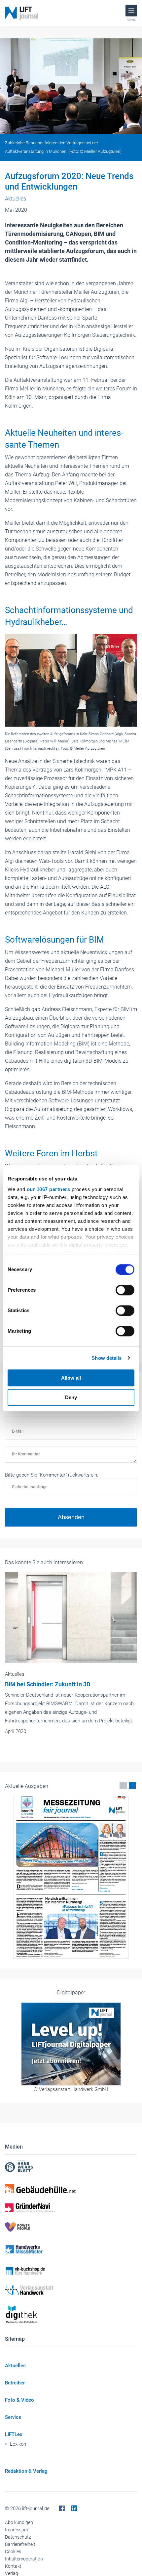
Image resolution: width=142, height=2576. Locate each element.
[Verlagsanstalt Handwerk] (71, 2290)
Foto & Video (19, 2400)
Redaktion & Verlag (26, 2471)
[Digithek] (71, 2315)
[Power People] (71, 2227)
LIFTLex (14, 2434)
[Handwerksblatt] (71, 2167)
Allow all (71, 1378)
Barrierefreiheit (20, 2544)
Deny (71, 1397)
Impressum (17, 2530)
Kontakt (13, 2566)
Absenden (71, 1517)
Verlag (12, 2573)
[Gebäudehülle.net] (71, 2189)
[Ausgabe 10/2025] (71, 1877)
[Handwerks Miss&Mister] (71, 2249)
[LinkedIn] (74, 2509)
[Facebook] (62, 2509)
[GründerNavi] (71, 2208)
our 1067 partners (49, 1189)
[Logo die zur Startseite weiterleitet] (22, 13)
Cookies (13, 2552)
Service (13, 2417)
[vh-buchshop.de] (71, 2271)
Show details (106, 1358)
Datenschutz (18, 2537)
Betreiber (15, 2383)
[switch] (125, 1290)
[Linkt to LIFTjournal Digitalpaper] (71, 2044)
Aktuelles (15, 2366)
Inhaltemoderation (24, 2559)
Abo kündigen (19, 2522)
